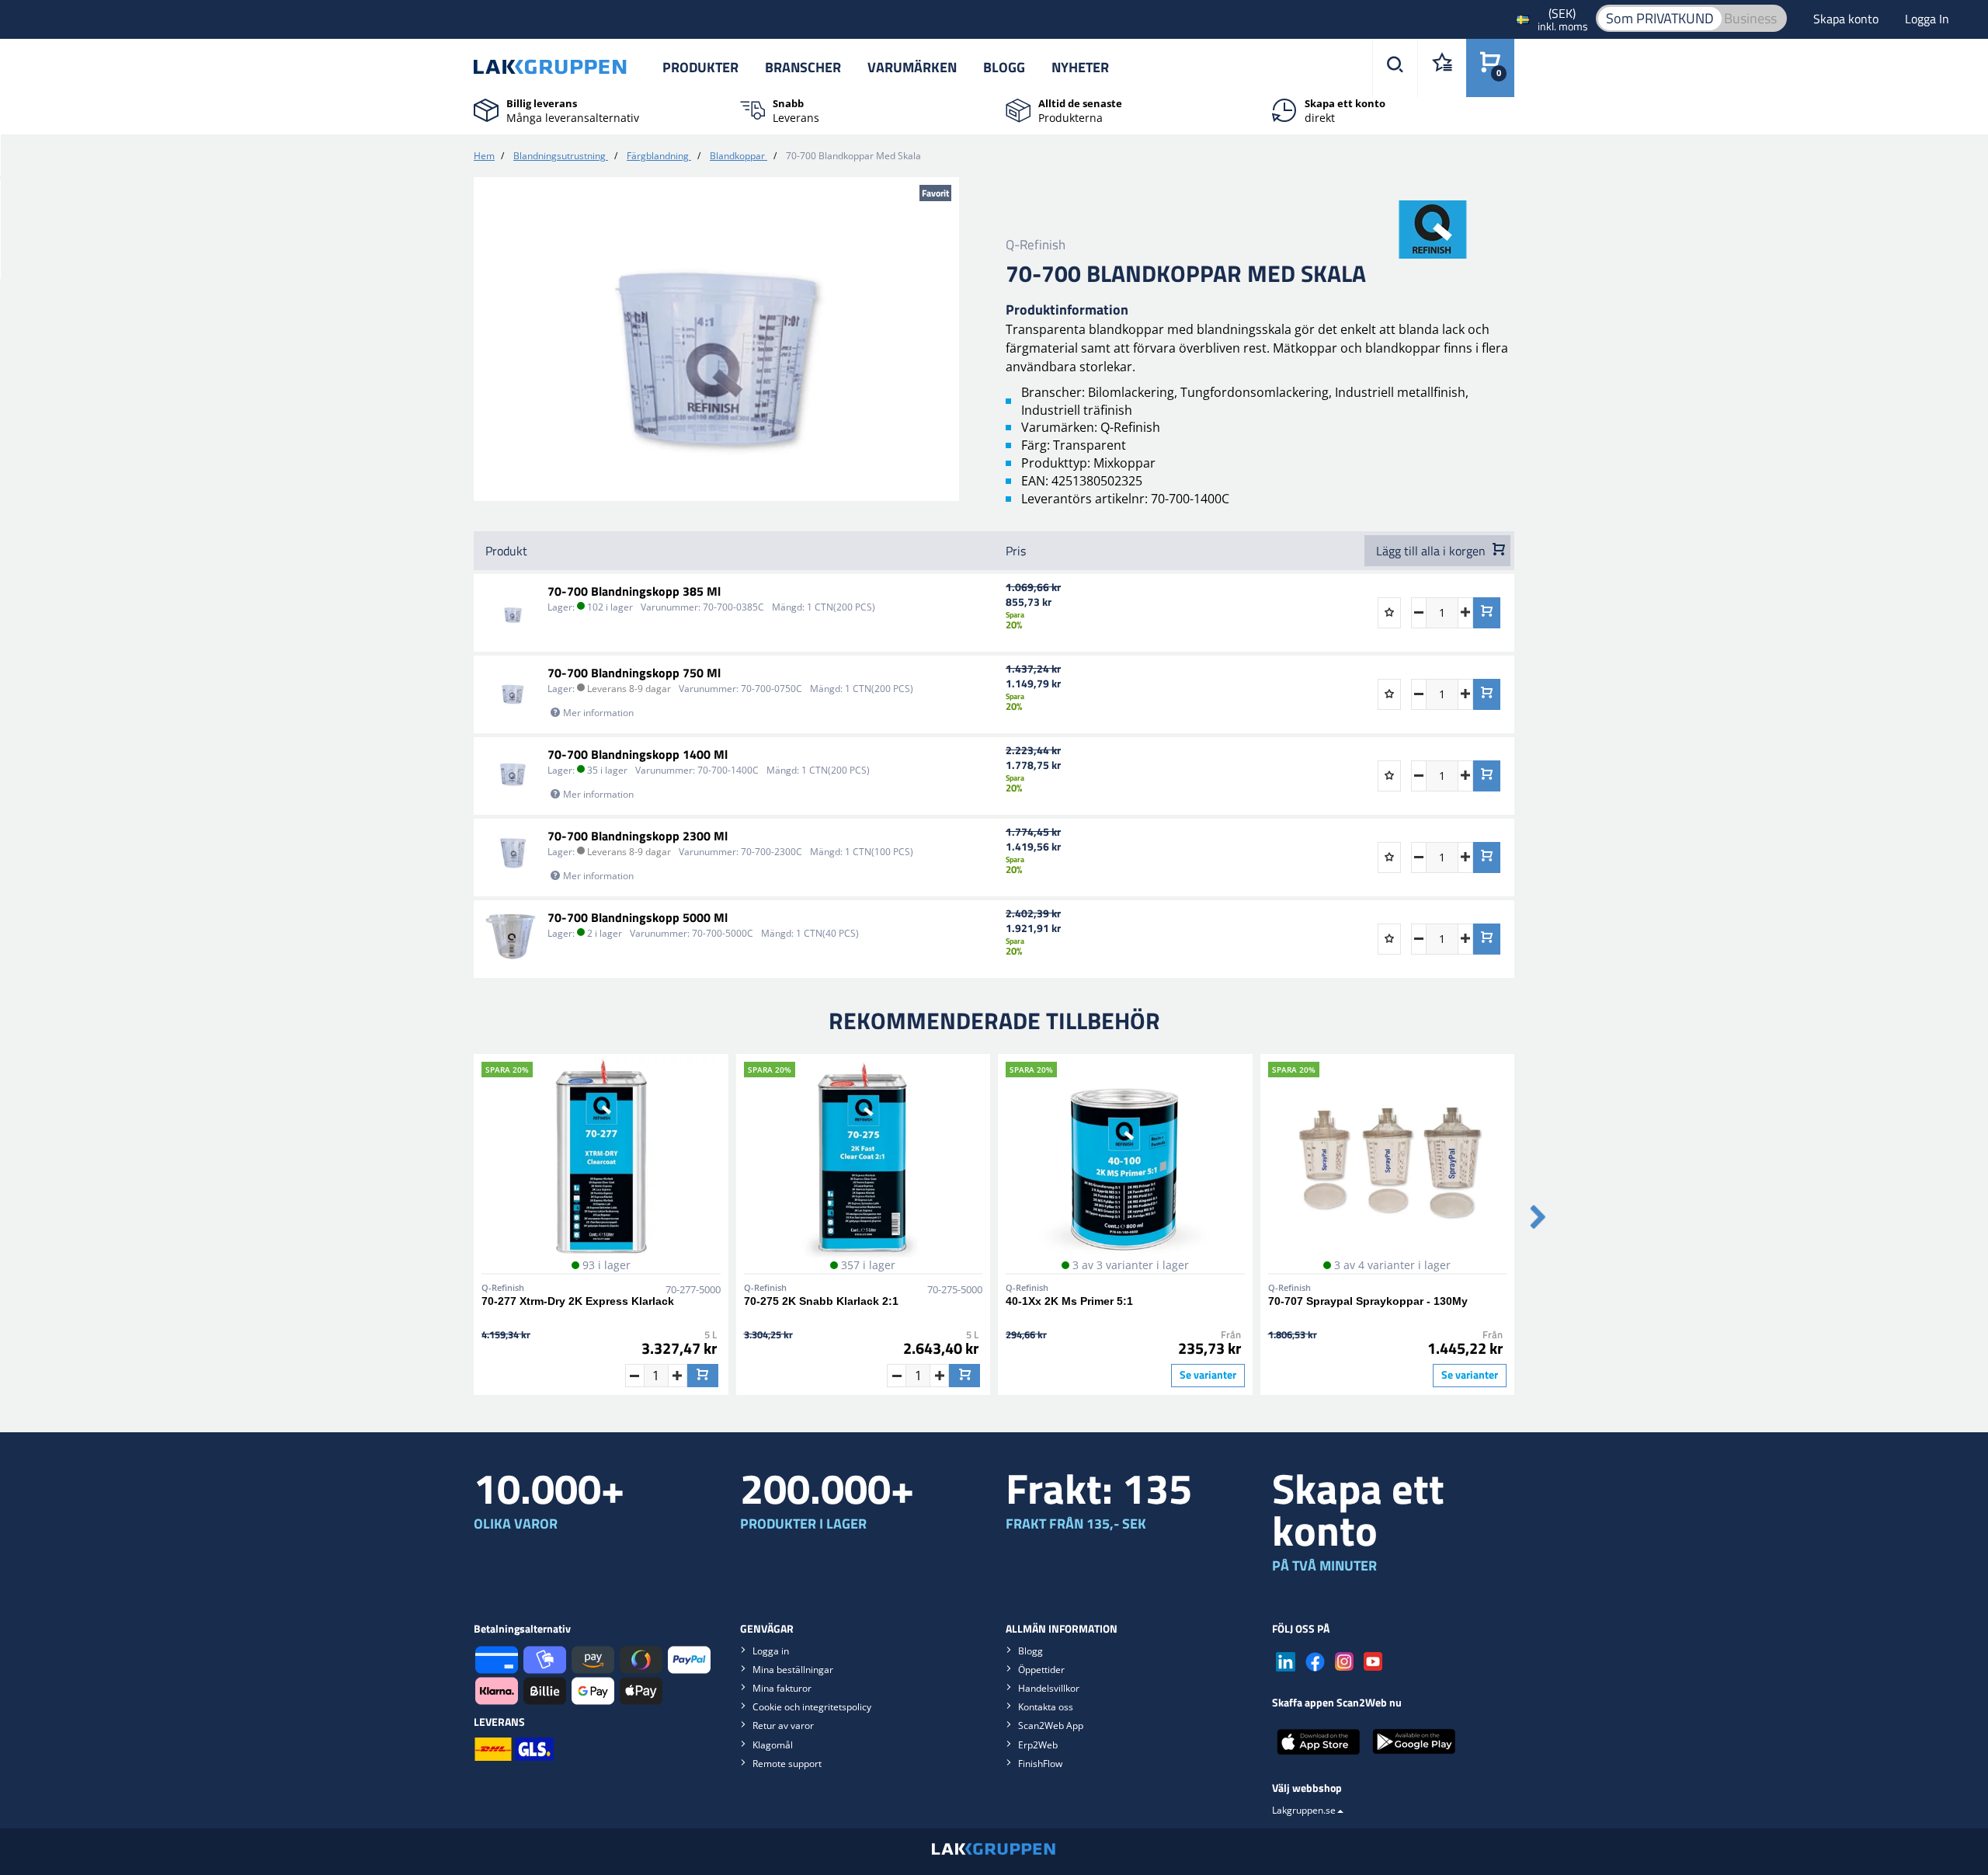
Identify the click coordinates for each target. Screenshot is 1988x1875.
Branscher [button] (803, 67)
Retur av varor (783, 1725)
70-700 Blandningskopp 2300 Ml (638, 836)
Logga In (1927, 19)
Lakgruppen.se (1304, 1810)
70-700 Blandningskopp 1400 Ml (638, 754)
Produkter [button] (700, 67)
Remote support (787, 1764)
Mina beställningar (793, 1670)
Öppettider (1041, 1670)
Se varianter (1208, 1375)
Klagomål (773, 1745)
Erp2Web (1038, 1745)
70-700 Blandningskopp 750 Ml (634, 673)
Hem (484, 156)
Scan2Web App (1051, 1725)
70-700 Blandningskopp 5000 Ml (638, 917)
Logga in (771, 1651)
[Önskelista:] (1442, 68)
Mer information (598, 713)
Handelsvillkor (1049, 1688)
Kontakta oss (1046, 1707)
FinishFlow (1040, 1764)
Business (1750, 18)
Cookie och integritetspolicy (812, 1707)
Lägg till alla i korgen (1432, 551)
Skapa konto (1847, 19)
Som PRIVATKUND (1660, 18)
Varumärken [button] (912, 67)
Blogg (1004, 67)
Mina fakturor (782, 1688)
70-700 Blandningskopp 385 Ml (634, 591)
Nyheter (1080, 67)
